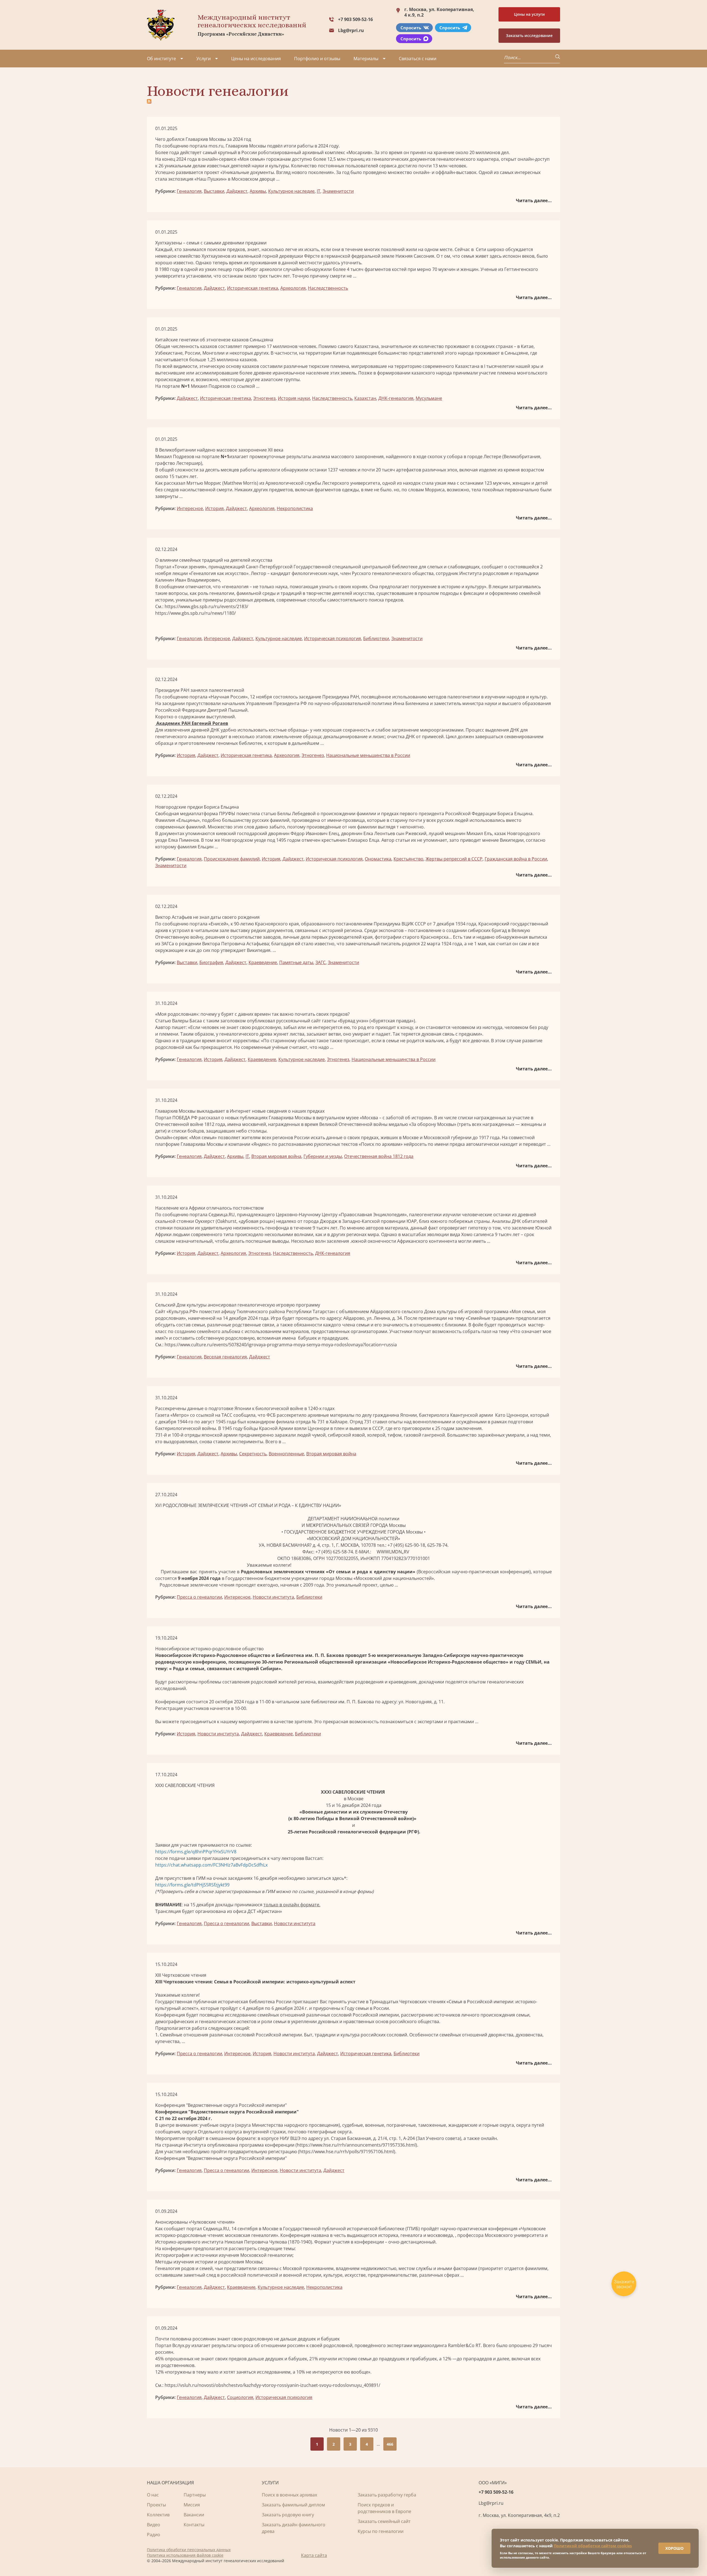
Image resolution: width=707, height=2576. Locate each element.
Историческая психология (333, 638)
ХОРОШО (674, 2548)
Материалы (366, 59)
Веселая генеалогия (225, 1357)
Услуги (204, 59)
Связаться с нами (418, 59)
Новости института (273, 1597)
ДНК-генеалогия (396, 398)
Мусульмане (429, 398)
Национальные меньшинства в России (368, 755)
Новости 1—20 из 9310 (353, 2430)
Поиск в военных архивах (289, 2495)
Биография (211, 962)
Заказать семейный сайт (384, 2521)
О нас (153, 2495)
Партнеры (195, 2495)
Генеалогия (189, 191)
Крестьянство (408, 859)
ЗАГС (320, 962)
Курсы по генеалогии (381, 2531)
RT (478, 2345)
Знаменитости (338, 191)
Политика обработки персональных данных (189, 2550)
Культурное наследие (291, 191)
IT (319, 191)
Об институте (161, 59)
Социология (240, 2397)
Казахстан (365, 398)
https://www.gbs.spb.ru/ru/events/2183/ (206, 606)
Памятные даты (296, 962)
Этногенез (264, 398)
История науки (294, 398)
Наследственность (328, 288)
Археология (293, 288)
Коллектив (158, 2515)
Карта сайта (314, 2555)
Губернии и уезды (323, 1156)
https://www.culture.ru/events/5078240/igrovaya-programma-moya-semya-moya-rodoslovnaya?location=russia (281, 1345)
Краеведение (263, 962)
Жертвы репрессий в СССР (454, 859)
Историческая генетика (253, 288)
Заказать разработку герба (387, 2495)
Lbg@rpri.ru (351, 30)
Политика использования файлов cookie (185, 2555)
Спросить (411, 28)
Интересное (190, 508)
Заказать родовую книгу (288, 2515)
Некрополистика (295, 508)
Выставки (214, 191)
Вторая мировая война (276, 1156)
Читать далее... (534, 200)
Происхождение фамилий (232, 859)
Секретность (253, 1454)
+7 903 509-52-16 (355, 19)
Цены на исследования (256, 59)
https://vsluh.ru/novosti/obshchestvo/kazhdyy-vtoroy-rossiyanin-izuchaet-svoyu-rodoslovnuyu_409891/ (272, 2385)
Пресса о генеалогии (199, 1597)
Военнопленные (286, 1454)
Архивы (258, 191)
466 (390, 2444)
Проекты (156, 2505)
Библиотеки (376, 638)
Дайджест (237, 191)
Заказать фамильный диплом (293, 2505)
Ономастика (378, 859)
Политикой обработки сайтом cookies (593, 2546)
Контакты (194, 2525)
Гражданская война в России (516, 859)
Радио (154, 2535)
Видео (154, 2525)
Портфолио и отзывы (317, 59)
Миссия (192, 2505)
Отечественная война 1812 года (379, 1156)
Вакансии (194, 2515)
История (214, 508)
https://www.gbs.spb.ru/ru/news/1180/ (196, 613)
